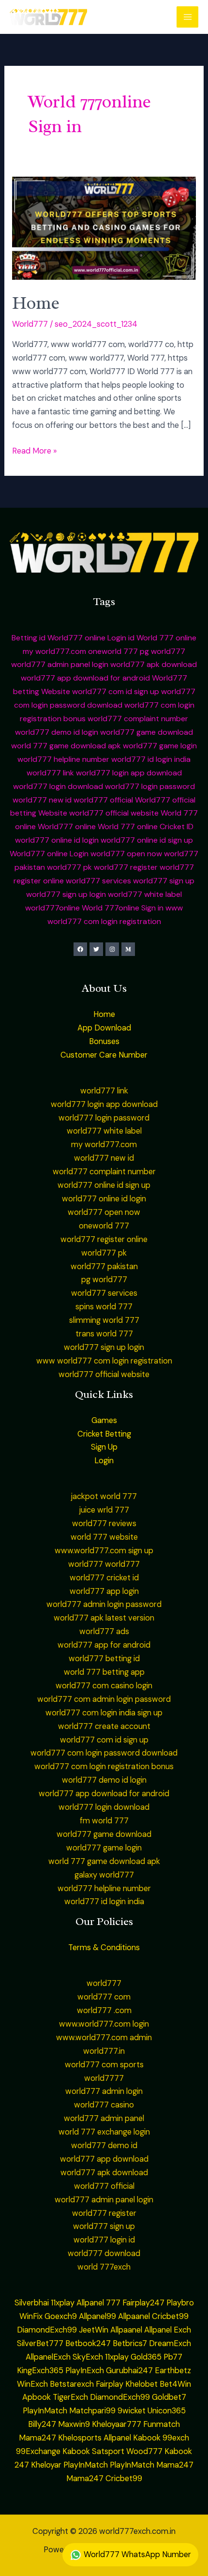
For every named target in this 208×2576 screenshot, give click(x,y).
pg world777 (163, 651)
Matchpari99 (92, 2411)
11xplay (63, 2303)
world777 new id (42, 800)
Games (104, 1420)
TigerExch (70, 2397)
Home (36, 303)
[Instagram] (112, 949)
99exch (176, 2438)
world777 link (50, 773)
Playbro (180, 2303)
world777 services (98, 881)
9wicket (132, 2411)
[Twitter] (96, 949)
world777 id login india (151, 759)
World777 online (67, 826)
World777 (30, 324)
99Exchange (38, 2451)
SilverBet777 (40, 2343)
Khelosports (80, 2438)
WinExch (32, 2384)
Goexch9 (61, 2316)
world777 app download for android (85, 678)
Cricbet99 (170, 2316)
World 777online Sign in (123, 908)
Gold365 (146, 2357)
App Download (104, 1028)
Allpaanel (134, 2316)
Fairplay (110, 2384)
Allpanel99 (97, 2316)
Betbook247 (88, 2343)
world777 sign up (164, 881)
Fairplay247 (143, 2303)
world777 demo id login (57, 732)
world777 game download (147, 732)
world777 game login (160, 746)
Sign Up (104, 1447)
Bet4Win (175, 2384)
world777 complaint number (138, 719)
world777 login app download (129, 773)
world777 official (103, 800)
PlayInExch (85, 2371)
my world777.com (54, 651)
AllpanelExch (48, 2357)
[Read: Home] (104, 228)
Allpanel (117, 2438)
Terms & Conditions (104, 1947)
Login (104, 1461)
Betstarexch (72, 2384)
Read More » (34, 450)
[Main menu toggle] (187, 17)
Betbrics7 (130, 2343)
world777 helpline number (63, 759)
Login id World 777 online (152, 638)
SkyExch (88, 2357)
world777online (52, 908)
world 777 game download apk (66, 746)
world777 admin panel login (60, 664)
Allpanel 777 (98, 2303)
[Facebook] (80, 949)
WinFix (31, 2316)
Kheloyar (46, 2465)
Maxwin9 (74, 2424)
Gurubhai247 (129, 2371)
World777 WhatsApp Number (136, 2554)
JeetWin (94, 2330)
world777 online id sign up (147, 840)
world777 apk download (154, 664)
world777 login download (58, 786)
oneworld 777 (113, 651)
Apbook (37, 2397)
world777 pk (69, 867)
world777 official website (114, 813)
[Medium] (128, 949)
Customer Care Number (104, 1055)
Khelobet (141, 2384)
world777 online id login (57, 840)
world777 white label (145, 894)
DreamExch (170, 2343)
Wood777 (144, 2451)
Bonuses (104, 1041)
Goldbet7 (169, 2397)
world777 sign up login (66, 894)
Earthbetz (173, 2371)
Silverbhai (32, 2303)
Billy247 (42, 2424)
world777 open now (126, 854)
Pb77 (173, 2357)
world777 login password (150, 786)
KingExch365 (40, 2371)
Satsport (108, 2451)
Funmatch (162, 2424)
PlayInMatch (45, 2411)
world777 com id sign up (116, 691)
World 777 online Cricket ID (146, 826)
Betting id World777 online (59, 638)
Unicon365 (167, 2411)
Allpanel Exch (168, 2330)
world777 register (126, 867)
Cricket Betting (104, 1434)
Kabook (147, 2438)
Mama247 (37, 2438)
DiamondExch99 (47, 2330)
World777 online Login (49, 854)
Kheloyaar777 (117, 2424)
